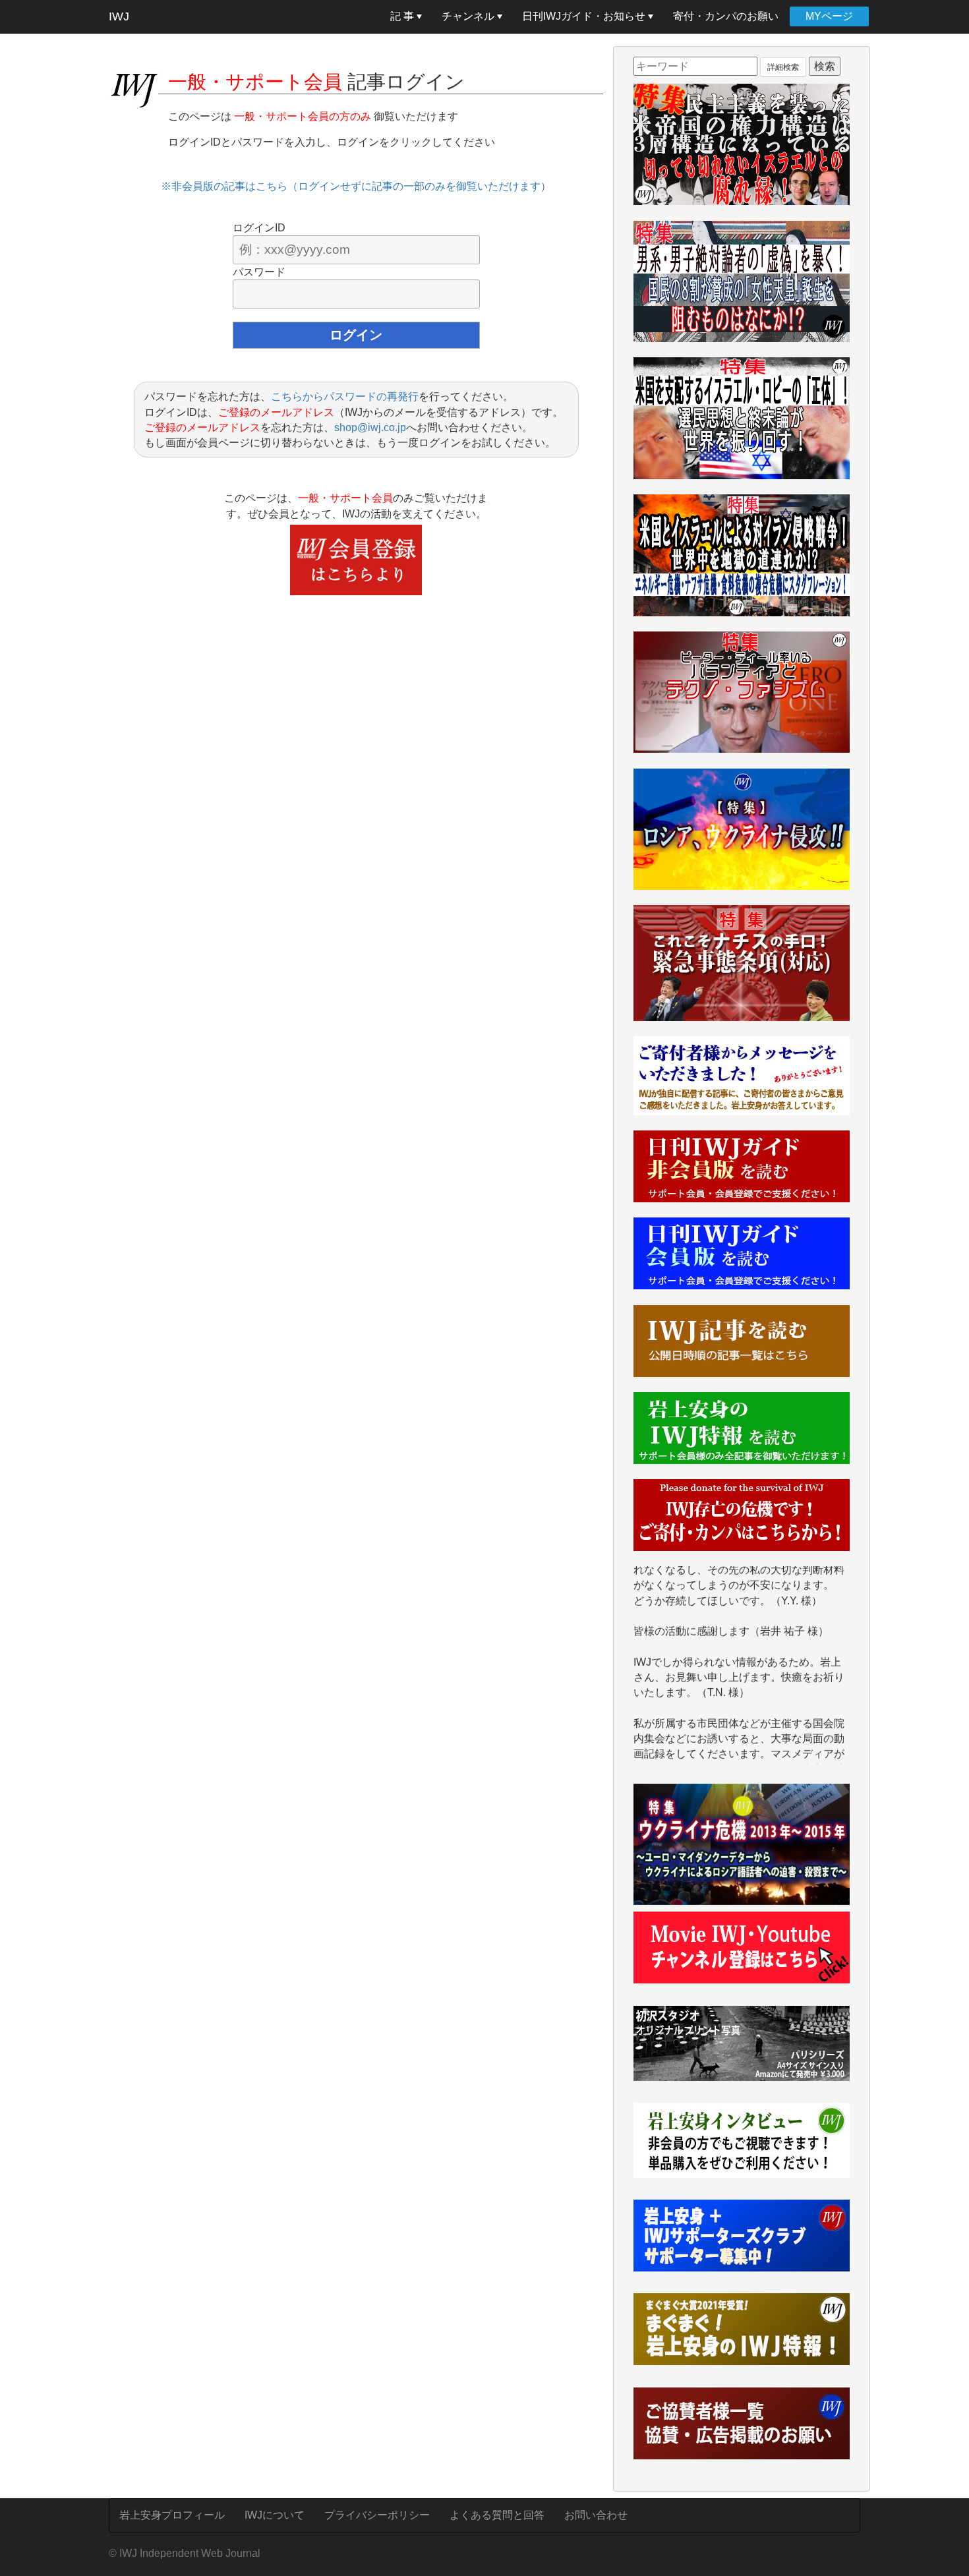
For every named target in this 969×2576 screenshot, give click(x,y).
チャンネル (469, 16)
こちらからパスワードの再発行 (345, 396)
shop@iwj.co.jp (370, 427)
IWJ (119, 16)
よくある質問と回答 (497, 2515)
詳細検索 (783, 67)
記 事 (403, 16)
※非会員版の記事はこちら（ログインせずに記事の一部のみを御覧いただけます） (356, 186)
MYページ (829, 16)
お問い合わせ (596, 2515)
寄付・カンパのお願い (726, 16)
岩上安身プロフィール (172, 2515)
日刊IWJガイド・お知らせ (585, 16)
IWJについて (275, 2515)
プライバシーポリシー (377, 2515)
